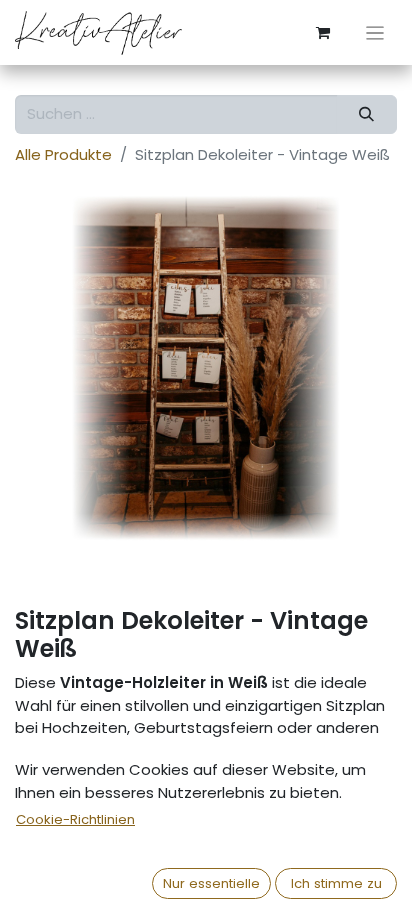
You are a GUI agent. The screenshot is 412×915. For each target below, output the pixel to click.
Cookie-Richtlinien (75, 819)
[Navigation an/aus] (375, 32)
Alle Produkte (63, 154)
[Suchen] (367, 114)
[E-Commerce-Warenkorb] (323, 33)
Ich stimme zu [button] (336, 883)
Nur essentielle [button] (211, 883)
